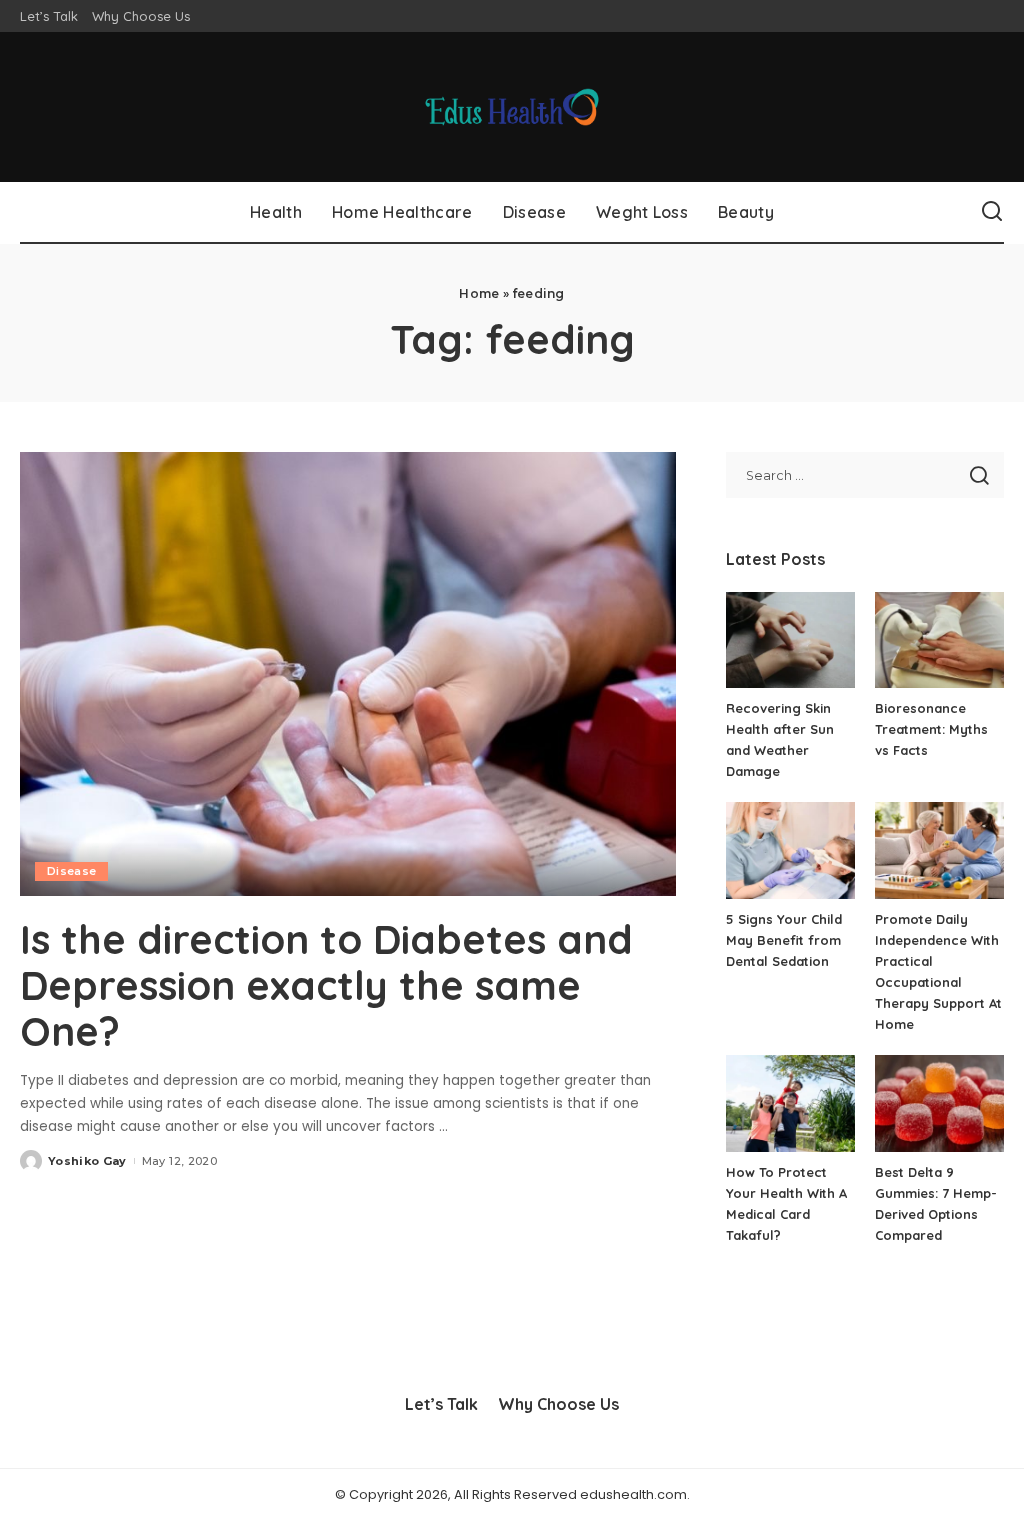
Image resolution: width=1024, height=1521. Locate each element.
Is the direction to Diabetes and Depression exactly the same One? (326, 985)
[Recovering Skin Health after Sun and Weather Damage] (790, 640)
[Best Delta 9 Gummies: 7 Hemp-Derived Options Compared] (939, 1103)
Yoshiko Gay (87, 1161)
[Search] (992, 212)
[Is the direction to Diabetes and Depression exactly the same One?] (348, 673)
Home (479, 293)
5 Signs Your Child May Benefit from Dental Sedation (784, 940)
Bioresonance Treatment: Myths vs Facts (931, 729)
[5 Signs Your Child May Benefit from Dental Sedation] (790, 850)
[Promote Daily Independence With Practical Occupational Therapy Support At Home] (939, 850)
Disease (71, 871)
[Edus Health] (512, 107)
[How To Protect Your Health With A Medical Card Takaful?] (790, 1103)
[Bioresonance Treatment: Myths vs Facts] (939, 640)
